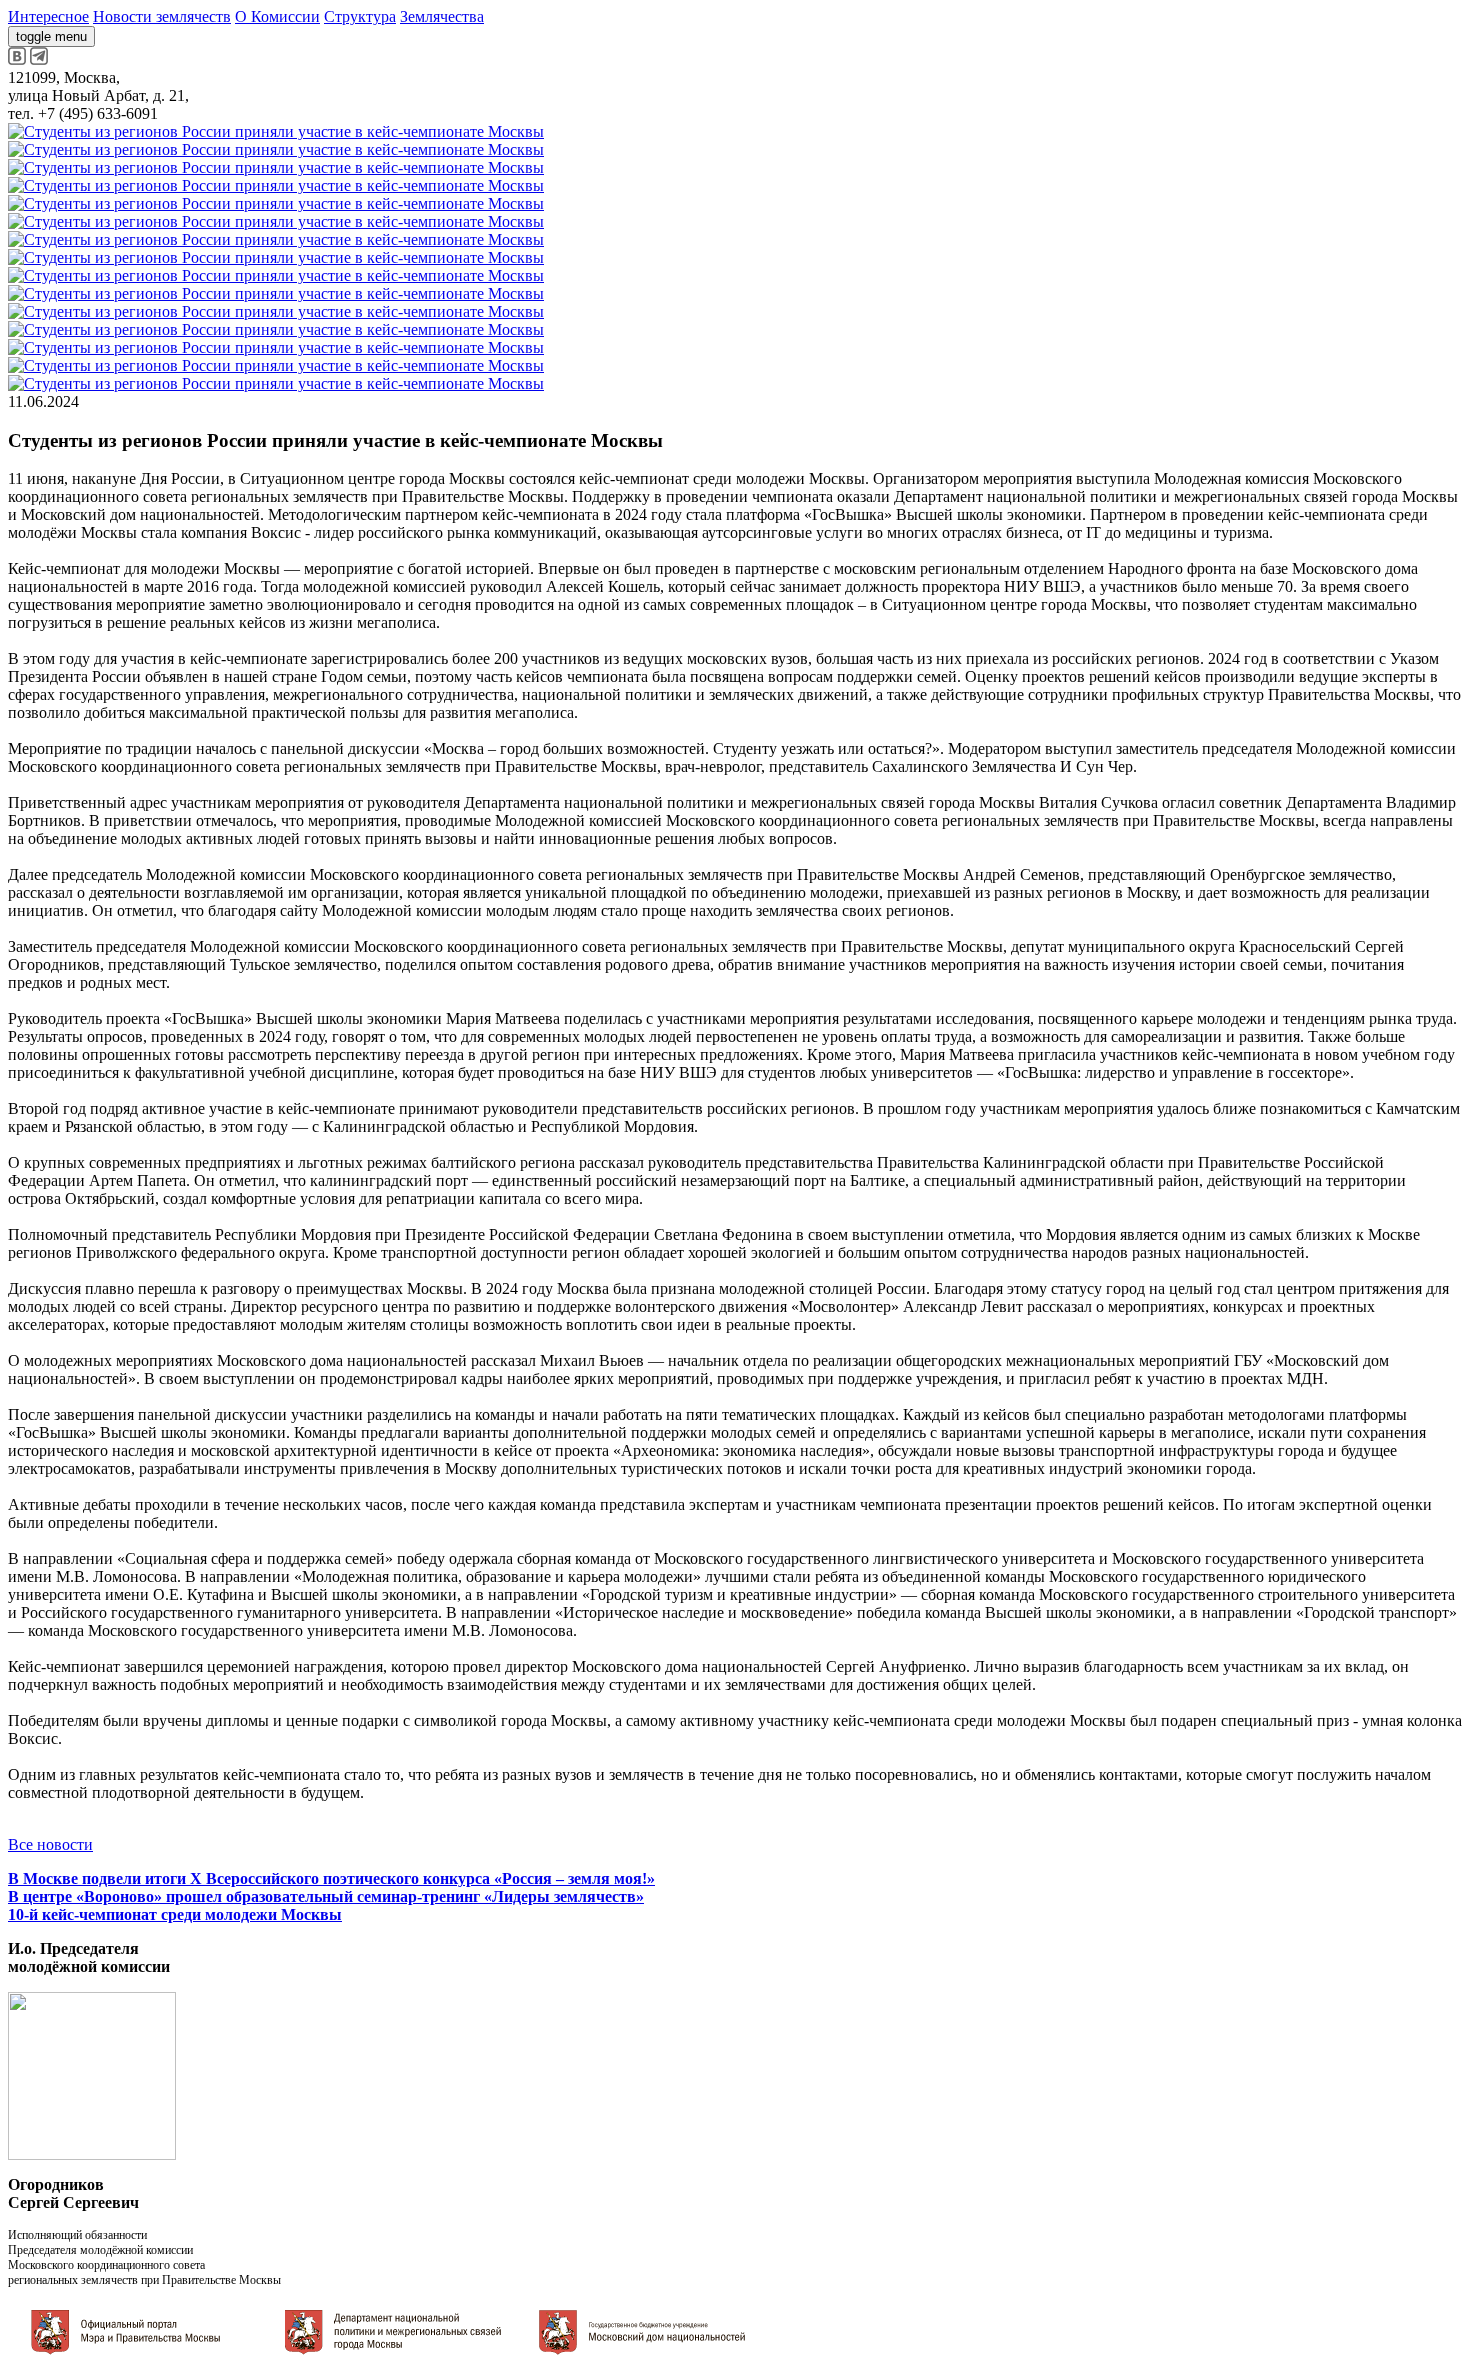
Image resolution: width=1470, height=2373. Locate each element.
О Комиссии (277, 16)
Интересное (48, 16)
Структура (360, 16)
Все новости (50, 1844)
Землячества (442, 16)
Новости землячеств (162, 16)
